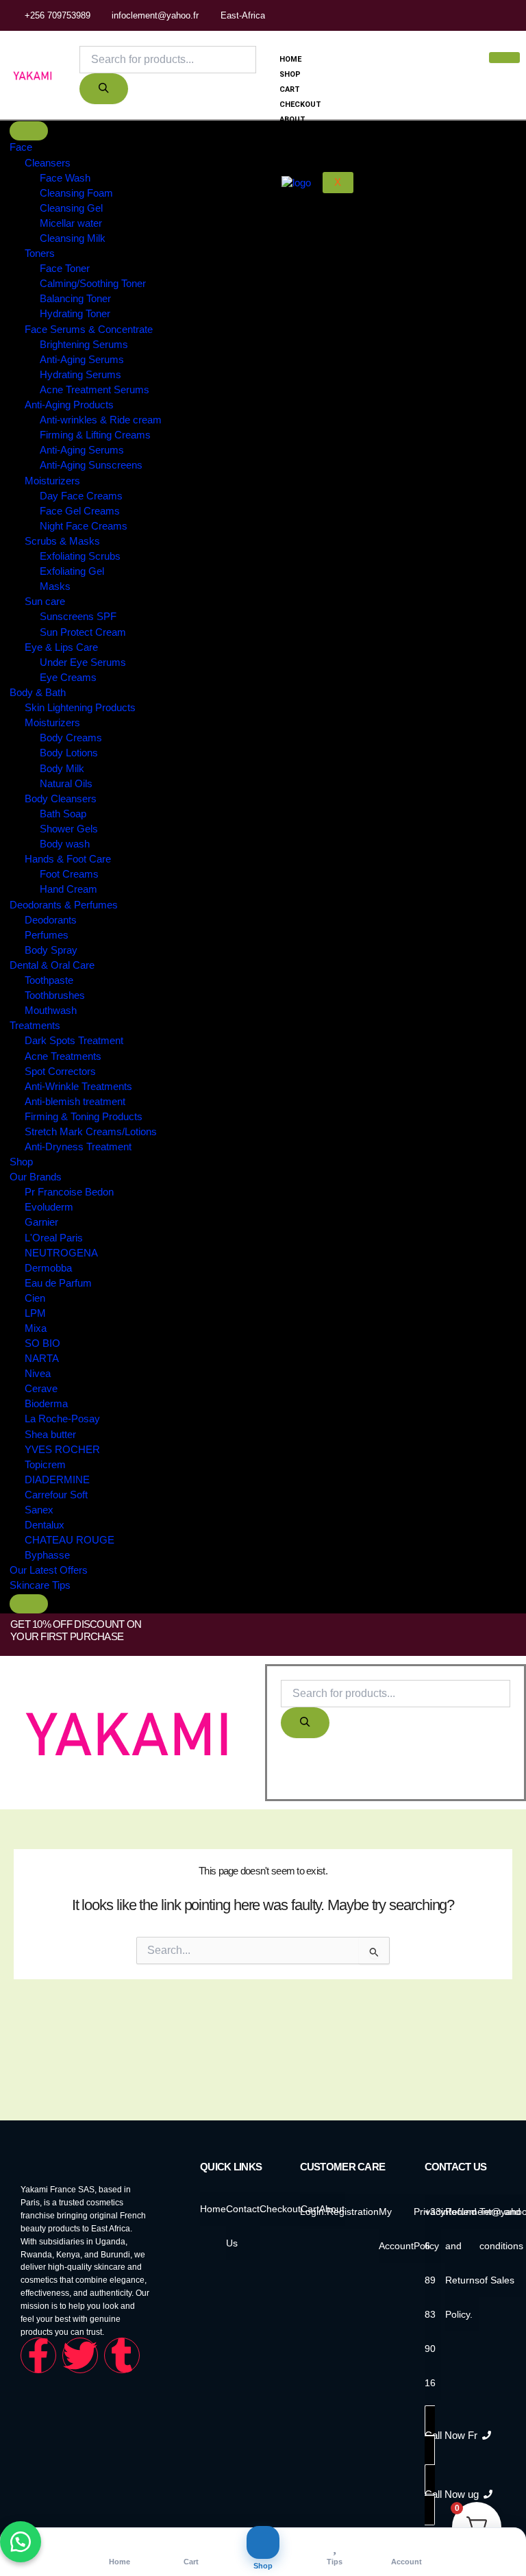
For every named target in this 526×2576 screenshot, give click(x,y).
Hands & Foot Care (68, 859)
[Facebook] (502, 15)
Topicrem (45, 1465)
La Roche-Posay (62, 1420)
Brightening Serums (84, 345)
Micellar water (71, 223)
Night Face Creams (84, 526)
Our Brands (36, 1177)
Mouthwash (51, 1011)
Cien (35, 1298)
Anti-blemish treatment (75, 1102)
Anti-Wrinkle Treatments (78, 1087)
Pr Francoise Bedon (69, 1192)
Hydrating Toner (75, 314)
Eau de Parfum (58, 1283)
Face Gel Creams (80, 511)
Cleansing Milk (73, 238)
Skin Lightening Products (80, 708)
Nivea (38, 1374)
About (292, 120)
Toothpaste (49, 980)
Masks (55, 586)
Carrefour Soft (56, 1495)
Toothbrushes (55, 995)
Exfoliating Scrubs (80, 556)
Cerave (41, 1389)
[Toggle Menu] (29, 131)
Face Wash (65, 178)
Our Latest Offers (49, 1570)
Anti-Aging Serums (82, 360)
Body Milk (62, 769)
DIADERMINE (57, 1480)
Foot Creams (69, 874)
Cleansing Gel (71, 208)
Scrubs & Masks (62, 541)
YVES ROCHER (62, 1450)
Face (21, 147)
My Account (305, 149)
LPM (35, 1313)
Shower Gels (69, 829)
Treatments (35, 1026)
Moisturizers (52, 481)
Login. (313, 2212)
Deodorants (51, 920)
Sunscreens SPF (78, 617)
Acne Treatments (63, 1056)
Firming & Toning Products (84, 1117)
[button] (291, 1775)
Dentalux (45, 1525)
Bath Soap (63, 814)
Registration (353, 2212)
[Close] (29, 1604)
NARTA (42, 1359)
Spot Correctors (60, 1072)
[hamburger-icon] (504, 58)
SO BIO (42, 1343)
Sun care (45, 602)
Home (290, 59)
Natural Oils (66, 784)
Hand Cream (68, 890)
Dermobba (48, 1268)
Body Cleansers (61, 799)
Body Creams (71, 739)
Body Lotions (69, 754)
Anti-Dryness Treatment (78, 1147)
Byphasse (47, 1555)
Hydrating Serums (80, 375)
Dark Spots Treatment (74, 1041)
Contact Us (304, 135)
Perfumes (47, 935)
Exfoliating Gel (72, 571)
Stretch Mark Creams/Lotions (91, 1132)
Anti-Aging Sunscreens (91, 466)
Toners (40, 253)
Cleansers (48, 163)
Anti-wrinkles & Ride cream (101, 420)
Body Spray (51, 950)
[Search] (104, 89)
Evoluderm (49, 1208)
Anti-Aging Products (69, 405)
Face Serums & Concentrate (89, 330)
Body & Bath (38, 693)
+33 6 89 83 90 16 (433, 2297)
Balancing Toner (75, 299)
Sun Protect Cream (83, 632)
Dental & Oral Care (52, 965)
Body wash (65, 844)
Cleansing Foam (76, 193)
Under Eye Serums (83, 662)
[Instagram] (511, 15)
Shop (290, 74)
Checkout (300, 104)
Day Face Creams (81, 496)
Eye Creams (68, 678)
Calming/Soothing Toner (93, 284)
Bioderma (46, 1404)
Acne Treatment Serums (95, 390)
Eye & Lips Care (61, 647)
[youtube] (519, 15)
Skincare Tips (40, 1586)
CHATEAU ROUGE (70, 1540)
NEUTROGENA (61, 1253)
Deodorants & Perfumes (64, 905)
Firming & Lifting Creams (95, 435)
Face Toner (65, 269)
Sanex (39, 1510)
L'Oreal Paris (54, 1238)
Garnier (41, 1223)
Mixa (36, 1328)
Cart (290, 89)
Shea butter (50, 1435)
